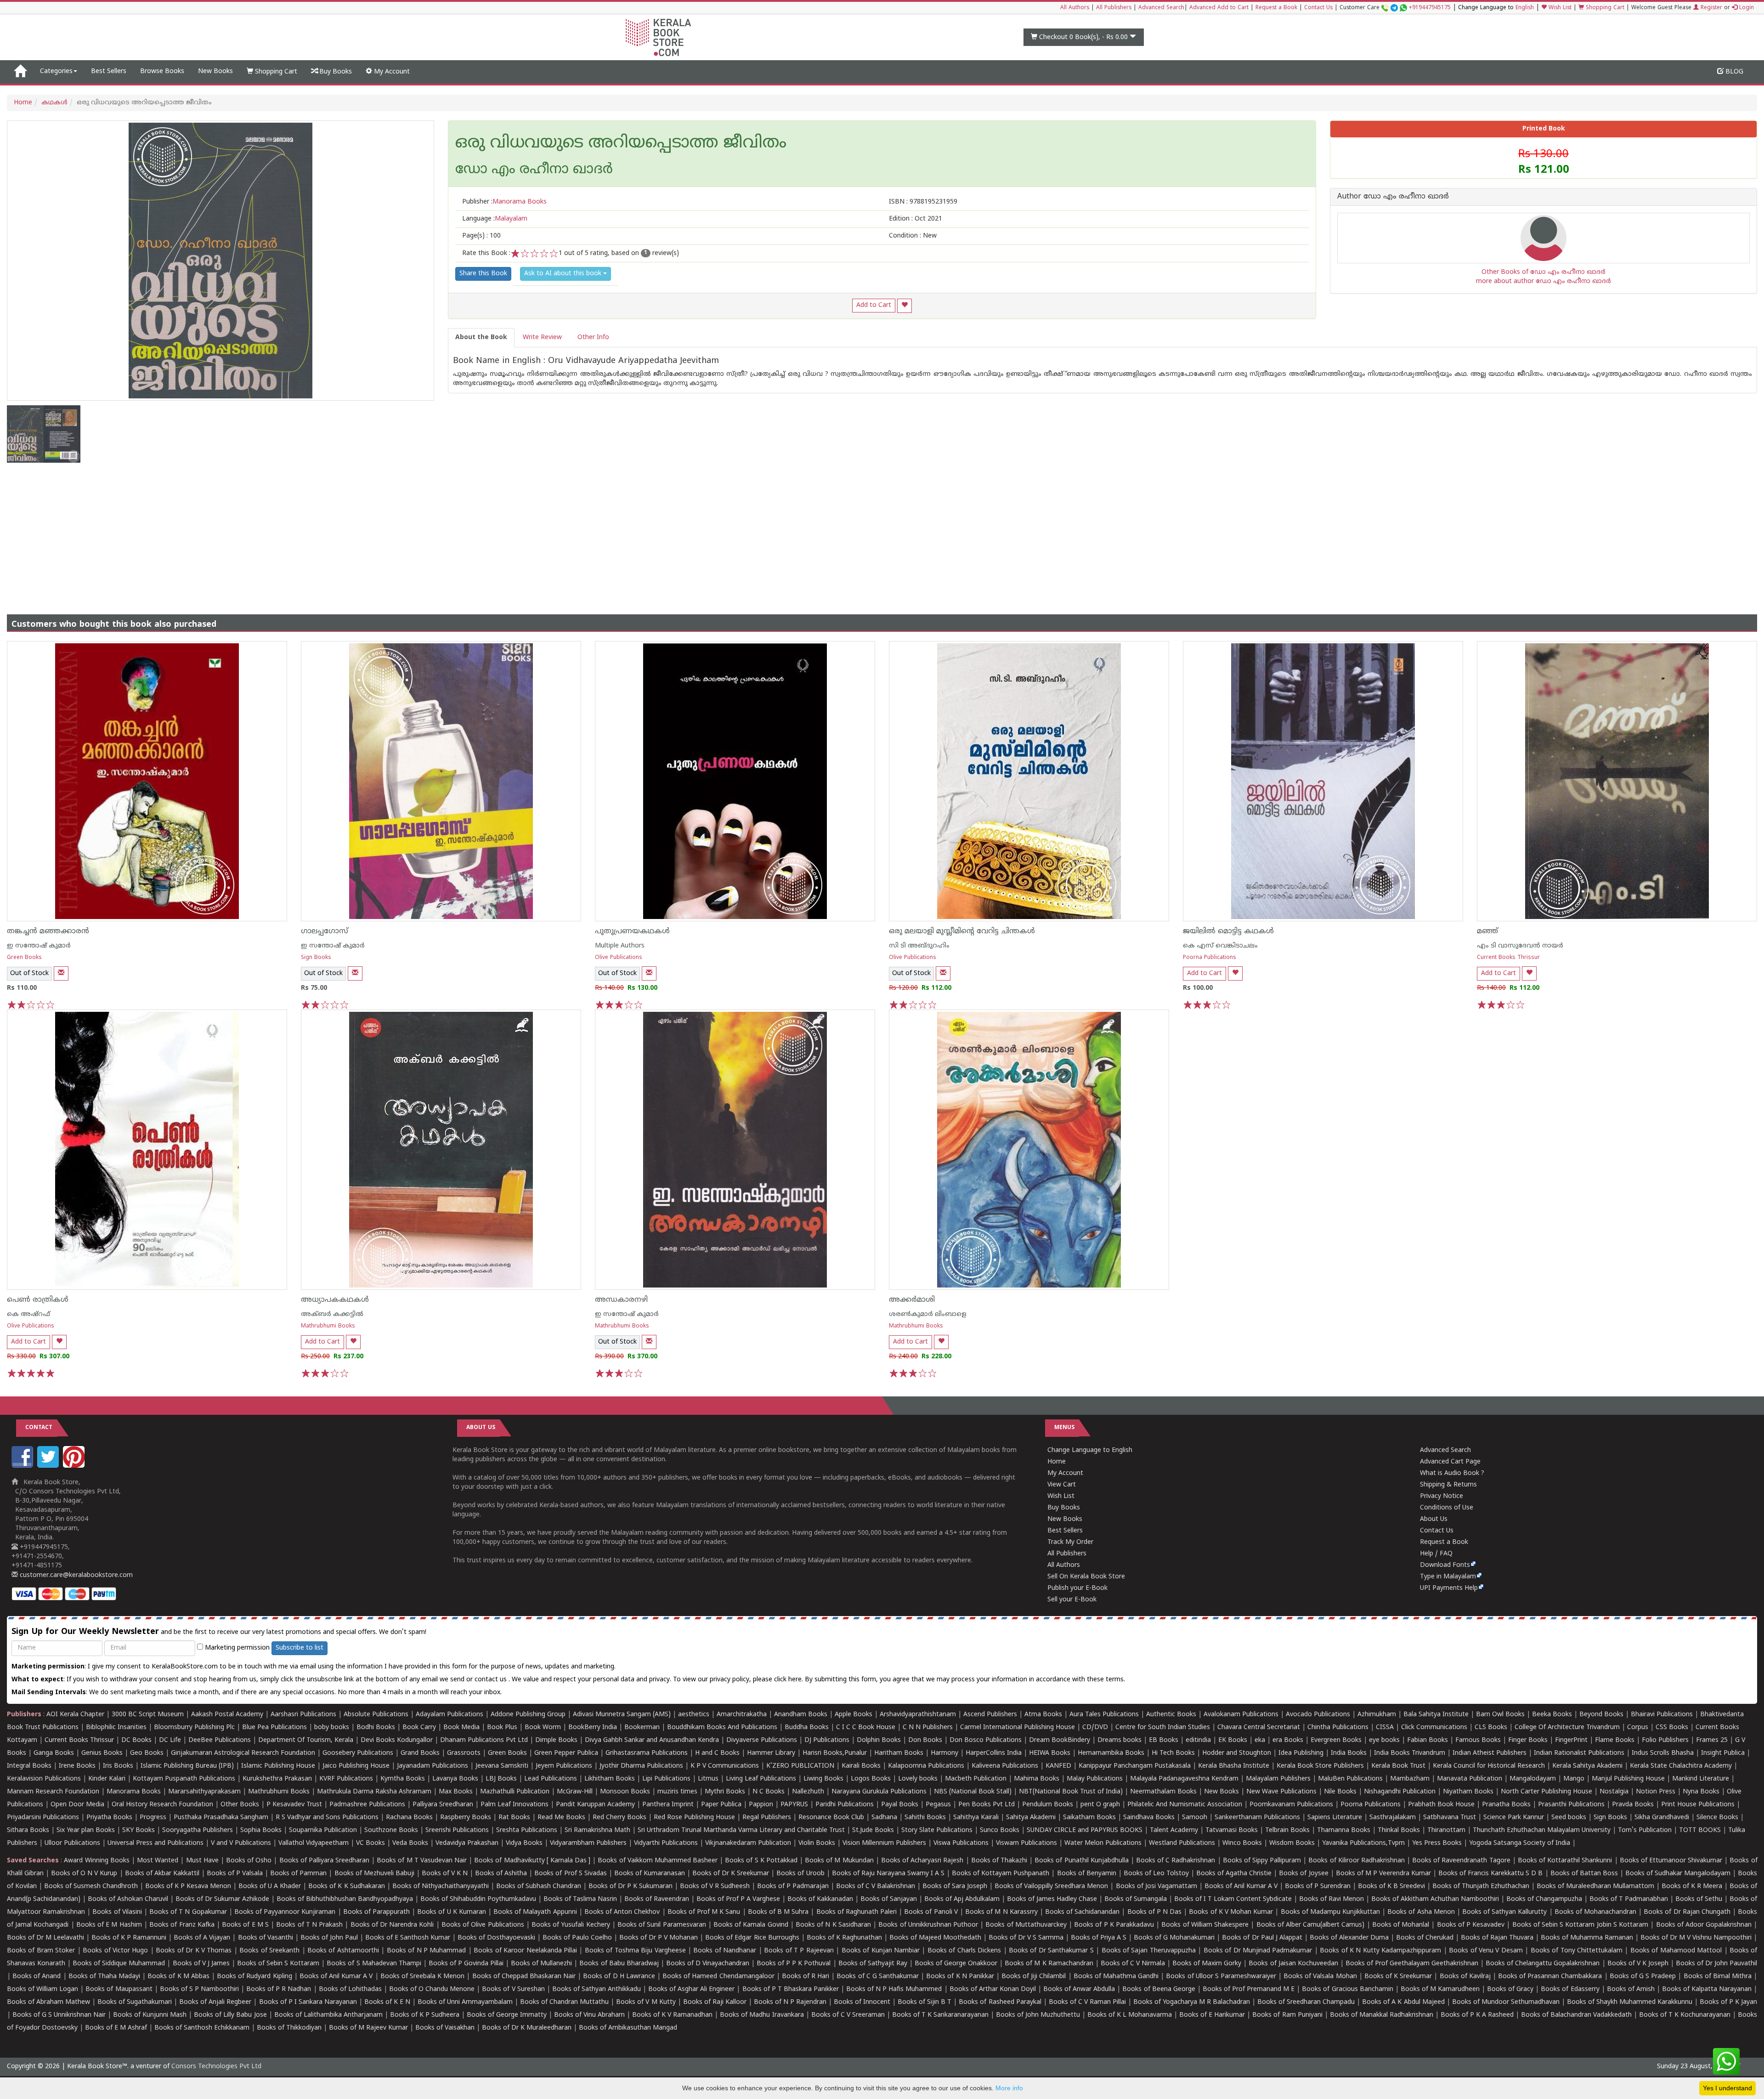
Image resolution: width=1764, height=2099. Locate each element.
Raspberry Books (466, 1818)
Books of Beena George (1159, 1989)
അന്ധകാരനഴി (621, 1300)
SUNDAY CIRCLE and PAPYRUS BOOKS (1085, 1830)
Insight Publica (1723, 1753)
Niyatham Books (1468, 1792)
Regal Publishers (767, 1818)
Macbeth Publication (976, 1779)
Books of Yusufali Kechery (571, 1925)
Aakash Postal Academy (228, 1715)
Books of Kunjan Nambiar (881, 1951)
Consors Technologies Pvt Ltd (216, 2067)
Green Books (24, 958)
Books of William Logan (42, 1989)
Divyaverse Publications (762, 1740)
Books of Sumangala (1136, 1899)
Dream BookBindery (1060, 1740)
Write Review (542, 338)
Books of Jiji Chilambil (1034, 1977)
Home (23, 103)
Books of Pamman (298, 1874)
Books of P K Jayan (1728, 2002)
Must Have (202, 1861)
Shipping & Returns (1448, 1485)
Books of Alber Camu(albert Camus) (1311, 1925)
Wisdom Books (1292, 1843)
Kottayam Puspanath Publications (184, 1779)
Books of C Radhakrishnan (1176, 1861)
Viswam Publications (1026, 1843)
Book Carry (419, 1727)
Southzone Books (391, 1830)
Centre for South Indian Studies (1163, 1727)
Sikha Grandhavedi (1662, 1818)
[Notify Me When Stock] (61, 973)
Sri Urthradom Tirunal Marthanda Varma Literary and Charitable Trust (741, 1830)
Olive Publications (619, 958)
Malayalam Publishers (1278, 1779)
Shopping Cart (1604, 8)
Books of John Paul (329, 1938)
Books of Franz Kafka (182, 1925)
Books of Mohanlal (1401, 1925)
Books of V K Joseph (1638, 1964)
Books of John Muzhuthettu (1038, 2015)
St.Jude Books (873, 1830)
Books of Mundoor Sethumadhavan (1506, 2002)
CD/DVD (1095, 1727)
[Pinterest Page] (75, 1466)
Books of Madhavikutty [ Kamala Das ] (532, 1861)
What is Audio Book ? (1452, 1473)
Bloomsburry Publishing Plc (194, 1727)
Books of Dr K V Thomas (194, 1951)
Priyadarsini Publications (43, 1818)
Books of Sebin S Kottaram (278, 1964)
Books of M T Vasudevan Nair (422, 1861)
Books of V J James (201, 1964)
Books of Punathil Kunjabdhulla (1081, 1861)
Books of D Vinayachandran (708, 1964)
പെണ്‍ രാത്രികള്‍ (38, 1300)
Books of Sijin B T (924, 2002)
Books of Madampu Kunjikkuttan (1330, 1912)
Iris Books (118, 1766)
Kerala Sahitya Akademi (1587, 1766)
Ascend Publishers (990, 1715)
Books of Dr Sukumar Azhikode (222, 1899)
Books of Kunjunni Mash (150, 2015)
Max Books (456, 1792)
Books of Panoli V (931, 1912)
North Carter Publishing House (1546, 1792)
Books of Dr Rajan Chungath (1687, 1912)
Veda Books (410, 1843)
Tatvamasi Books (1232, 1830)
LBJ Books (501, 1779)
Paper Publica (721, 1805)
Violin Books (817, 1843)
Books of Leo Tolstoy (1156, 1874)
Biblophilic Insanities (116, 1727)
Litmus (708, 1779)
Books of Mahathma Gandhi (1116, 1977)
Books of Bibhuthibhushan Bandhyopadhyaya (345, 1899)
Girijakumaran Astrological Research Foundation (243, 1753)
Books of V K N (445, 1874)
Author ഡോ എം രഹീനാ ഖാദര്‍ (1393, 197)
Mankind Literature (1701, 1779)
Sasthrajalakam (1393, 1818)
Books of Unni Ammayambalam (465, 2002)
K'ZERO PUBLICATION (800, 1766)
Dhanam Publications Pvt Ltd (484, 1740)
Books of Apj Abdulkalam (962, 1899)
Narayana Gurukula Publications (879, 1792)
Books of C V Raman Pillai (1087, 2002)
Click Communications (1434, 1727)
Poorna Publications (1210, 958)
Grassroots (464, 1753)
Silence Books (1717, 1818)
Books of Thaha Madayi (104, 1977)
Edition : (916, 219)
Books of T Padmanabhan (1629, 1899)
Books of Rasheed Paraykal (1000, 2002)
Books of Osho (249, 1861)
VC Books (370, 1843)
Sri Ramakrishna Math (597, 1830)
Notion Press (1656, 1792)
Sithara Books (28, 1830)
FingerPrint (1571, 1740)
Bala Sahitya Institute (1436, 1715)
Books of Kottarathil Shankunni (1565, 1861)
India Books (1349, 1753)
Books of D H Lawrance (619, 1977)
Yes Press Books (1437, 1843)
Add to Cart (874, 305)
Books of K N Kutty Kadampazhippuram (1380, 1951)
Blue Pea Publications (274, 1727)
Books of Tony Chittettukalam (1577, 1951)
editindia (1198, 1740)
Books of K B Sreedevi (1391, 1886)
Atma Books (1043, 1715)
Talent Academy (1174, 1830)
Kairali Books (861, 1766)
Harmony (944, 1753)
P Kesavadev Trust (294, 1805)
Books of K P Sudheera (425, 2015)
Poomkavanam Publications (1291, 1805)
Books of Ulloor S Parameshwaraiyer (1221, 1977)
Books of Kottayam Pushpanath (1001, 1874)
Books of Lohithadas (350, 1989)
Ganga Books (54, 1753)
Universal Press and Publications (155, 1843)
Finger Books (1528, 1740)
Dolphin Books (879, 1740)
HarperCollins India (994, 1753)
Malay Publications (1095, 1779)
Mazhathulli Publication (515, 1792)
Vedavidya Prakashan (467, 1843)
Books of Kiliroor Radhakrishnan (1356, 1861)
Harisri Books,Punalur (835, 1753)
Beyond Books (1601, 1715)
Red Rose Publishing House (694, 1818)
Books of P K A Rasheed (1477, 2015)
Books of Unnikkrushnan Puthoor (928, 1925)
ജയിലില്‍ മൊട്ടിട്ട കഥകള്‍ (1228, 931)
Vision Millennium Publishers (884, 1843)
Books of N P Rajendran (790, 2002)
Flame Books (1615, 1740)
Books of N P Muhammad (427, 1951)
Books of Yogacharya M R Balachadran (1192, 2002)
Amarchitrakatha (742, 1715)
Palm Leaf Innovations (514, 1805)
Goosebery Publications (358, 1753)
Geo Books (147, 1753)
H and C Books (717, 1753)
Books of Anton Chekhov (622, 1912)
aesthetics (694, 1715)
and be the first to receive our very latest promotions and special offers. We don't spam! (219, 1632)
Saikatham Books (1089, 1818)
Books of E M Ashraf (116, 2028)
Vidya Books (524, 1843)
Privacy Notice (1442, 1496)
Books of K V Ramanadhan (672, 2015)
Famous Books (1478, 1740)
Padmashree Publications (367, 1805)
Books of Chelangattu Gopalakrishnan (1543, 1964)
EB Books (1164, 1740)
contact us (492, 1680)
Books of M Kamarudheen (1440, 1989)
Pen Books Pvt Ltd (987, 1805)
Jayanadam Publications (433, 1766)
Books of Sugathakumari (135, 2002)
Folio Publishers (1665, 1740)
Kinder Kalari (107, 1779)
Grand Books (420, 1753)
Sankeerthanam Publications (1257, 1818)
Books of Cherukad (1425, 1938)
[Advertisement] (882, 532)
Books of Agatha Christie (1234, 1874)
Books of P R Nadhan (279, 1989)
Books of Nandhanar (725, 1951)
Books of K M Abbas (178, 1977)
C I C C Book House (866, 1727)
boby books (332, 1727)
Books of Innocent (862, 2002)
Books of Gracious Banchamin (1347, 1989)
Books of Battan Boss (1584, 1874)
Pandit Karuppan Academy (595, 1805)
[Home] (20, 72)
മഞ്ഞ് (1487, 931)
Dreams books (1119, 1740)
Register (1710, 8)
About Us (1434, 1519)
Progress (153, 1818)
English (1525, 8)
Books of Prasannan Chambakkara (1550, 1977)
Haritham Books (899, 1753)
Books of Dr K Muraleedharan (527, 2028)
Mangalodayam (1533, 1779)
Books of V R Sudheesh (715, 1886)
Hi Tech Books (1173, 1753)
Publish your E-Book (1077, 1588)
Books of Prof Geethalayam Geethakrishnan (1412, 1964)
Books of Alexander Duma (1349, 1938)
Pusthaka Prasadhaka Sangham (221, 1818)
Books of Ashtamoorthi (343, 1951)
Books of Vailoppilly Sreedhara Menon (1051, 1886)
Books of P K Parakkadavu (1114, 1925)
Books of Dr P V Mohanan (659, 1938)
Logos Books (871, 1779)
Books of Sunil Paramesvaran (662, 1925)
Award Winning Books (96, 1861)
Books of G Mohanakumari (1174, 1938)
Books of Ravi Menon (1331, 1899)
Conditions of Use (1447, 1508)
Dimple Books (556, 1740)
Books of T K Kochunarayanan (1685, 2015)
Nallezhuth (808, 1792)
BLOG (1733, 72)
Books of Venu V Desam (1486, 1951)
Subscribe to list (300, 1648)
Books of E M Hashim (109, 1925)
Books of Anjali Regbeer (215, 2002)
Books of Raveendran (657, 1899)
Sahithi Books (925, 1818)
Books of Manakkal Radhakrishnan (1382, 2015)
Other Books (240, 1805)
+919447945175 (1430, 8)
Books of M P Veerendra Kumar (1383, 1874)
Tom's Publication (1645, 1830)
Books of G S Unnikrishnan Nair (59, 2015)
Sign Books (316, 958)
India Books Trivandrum (1410, 1753)
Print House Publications (1698, 1805)
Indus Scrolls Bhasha (1663, 1753)
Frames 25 (1712, 1740)
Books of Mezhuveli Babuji (374, 1874)
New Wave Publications (1281, 1792)
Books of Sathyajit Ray (873, 1964)
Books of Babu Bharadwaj (619, 1964)
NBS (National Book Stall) (973, 1792)
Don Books (925, 1740)
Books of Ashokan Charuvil (128, 1899)
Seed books (1569, 1818)
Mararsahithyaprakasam (204, 1792)
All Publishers (1114, 8)
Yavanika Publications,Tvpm (1363, 1843)
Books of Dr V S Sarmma (1026, 1938)
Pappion (761, 1805)
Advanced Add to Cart (1219, 8)
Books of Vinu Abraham (589, 2015)
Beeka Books (1552, 1715)
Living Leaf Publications (761, 1779)
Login (1746, 8)
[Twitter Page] (49, 1466)
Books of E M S (245, 1925)
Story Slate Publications (937, 1830)
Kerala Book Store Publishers (1320, 1766)
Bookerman (642, 1727)
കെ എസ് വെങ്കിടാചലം (1220, 946)
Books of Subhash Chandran (539, 1886)
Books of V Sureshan (513, 1989)
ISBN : (923, 202)
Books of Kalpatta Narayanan (1707, 1989)
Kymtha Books (403, 1779)
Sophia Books (261, 1830)
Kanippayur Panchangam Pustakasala (1135, 1766)
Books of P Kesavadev (1471, 1925)
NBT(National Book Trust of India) (1071, 1792)
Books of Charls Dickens (964, 1951)
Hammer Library (771, 1753)
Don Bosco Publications (986, 1740)
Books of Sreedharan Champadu (1306, 2002)
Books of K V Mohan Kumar (1231, 1912)
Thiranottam (1446, 1830)
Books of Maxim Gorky (1207, 1964)
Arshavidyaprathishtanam (918, 1715)
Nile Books (1340, 1792)
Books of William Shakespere (1205, 1925)
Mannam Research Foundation (53, 1792)
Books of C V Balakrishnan (876, 1886)
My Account (391, 72)
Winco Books (1242, 1843)
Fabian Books (1428, 1740)
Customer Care (1395, 8)
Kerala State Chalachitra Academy (1681, 1766)
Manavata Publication (1470, 1779)
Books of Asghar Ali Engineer (691, 1989)
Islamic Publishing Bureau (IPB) (187, 1766)
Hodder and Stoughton (1237, 1753)
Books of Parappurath (376, 1912)
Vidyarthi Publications (666, 1843)
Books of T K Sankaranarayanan (940, 2015)
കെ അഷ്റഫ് (28, 1314)
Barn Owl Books (1500, 1715)
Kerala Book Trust (1398, 1766)
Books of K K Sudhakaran (346, 1886)
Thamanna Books (1344, 1830)
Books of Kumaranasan (650, 1874)
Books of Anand (37, 1977)
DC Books (136, 1740)
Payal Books (900, 1805)
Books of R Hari (806, 1977)
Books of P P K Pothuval (794, 1964)
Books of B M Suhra (778, 1912)
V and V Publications (241, 1843)
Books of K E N (387, 2002)
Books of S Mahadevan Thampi (374, 1964)
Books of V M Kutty (646, 2002)
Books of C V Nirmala (1133, 1964)
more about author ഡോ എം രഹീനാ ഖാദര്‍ (1543, 281)
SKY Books (139, 1830)
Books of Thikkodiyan (289, 2028)
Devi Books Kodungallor (397, 1740)
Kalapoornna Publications (926, 1766)
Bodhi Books (376, 1727)
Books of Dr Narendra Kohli (392, 1925)
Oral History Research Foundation (162, 1805)
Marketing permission (236, 1648)
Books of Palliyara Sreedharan (324, 1861)
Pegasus (938, 1805)
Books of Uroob (800, 1874)
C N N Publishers (928, 1727)
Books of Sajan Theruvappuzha (1149, 1951)
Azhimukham (1377, 1715)
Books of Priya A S (1099, 1938)
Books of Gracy (1510, 1989)
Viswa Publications (961, 1843)
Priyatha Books (109, 1818)
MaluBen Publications (1350, 1779)
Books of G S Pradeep (1643, 1977)
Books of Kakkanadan (820, 1899)
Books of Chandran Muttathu (564, 2002)
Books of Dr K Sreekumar (731, 1874)
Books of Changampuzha (1544, 1899)
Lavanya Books (455, 1779)
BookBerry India (593, 1727)
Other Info (593, 338)
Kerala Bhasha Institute (1234, 1766)
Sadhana (884, 1818)
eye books (1384, 1740)
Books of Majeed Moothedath (935, 1938)
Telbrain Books (1287, 1830)
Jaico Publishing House (356, 1766)
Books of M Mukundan (839, 1861)
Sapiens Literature (1335, 1818)
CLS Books (1491, 1727)
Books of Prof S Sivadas (570, 1874)
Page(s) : (481, 236)
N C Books (769, 1792)
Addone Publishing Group (528, 1715)
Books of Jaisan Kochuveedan (1293, 1964)
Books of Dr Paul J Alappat (1262, 1938)
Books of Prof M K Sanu (704, 1912)
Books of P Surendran (1318, 1886)
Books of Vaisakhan (445, 2028)
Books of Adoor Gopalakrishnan (1704, 1925)
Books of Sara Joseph (955, 1886)
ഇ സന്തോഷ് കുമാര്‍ (39, 946)
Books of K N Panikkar (960, 1977)
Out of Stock (29, 973)
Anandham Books (801, 1715)
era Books (1288, 1740)
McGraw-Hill (575, 1792)
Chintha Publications (1338, 1727)
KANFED (1058, 1766)
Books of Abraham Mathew (48, 2002)
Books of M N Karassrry (1001, 1912)
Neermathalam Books (1163, 1792)
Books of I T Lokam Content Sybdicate (1233, 1899)
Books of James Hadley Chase (1052, 1899)
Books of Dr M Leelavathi (45, 1938)
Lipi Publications (666, 1779)
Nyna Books (1701, 1792)
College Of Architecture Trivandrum (1567, 1727)
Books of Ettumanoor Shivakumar (1671, 1861)
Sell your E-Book (1072, 1600)
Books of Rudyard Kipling (254, 1977)
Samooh (1195, 1818)
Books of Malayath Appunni (535, 1912)
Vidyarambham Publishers (588, 1843)
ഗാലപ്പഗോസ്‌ (325, 931)
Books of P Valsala (235, 1874)
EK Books (1233, 1740)
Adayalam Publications (449, 1715)
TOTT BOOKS (1700, 1830)
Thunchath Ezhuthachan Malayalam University (1542, 1830)
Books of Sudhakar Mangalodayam (1678, 1874)
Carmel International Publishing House (1018, 1727)
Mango (1574, 1779)
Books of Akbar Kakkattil (162, 1874)
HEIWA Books (1050, 1753)
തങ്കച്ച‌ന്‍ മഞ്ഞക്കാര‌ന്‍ (48, 931)
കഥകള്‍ (54, 103)
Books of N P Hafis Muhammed (894, 1989)
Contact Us (1318, 8)
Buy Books (335, 72)
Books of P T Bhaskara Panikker (791, 1989)
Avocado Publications (1318, 1715)
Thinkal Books (1399, 1830)
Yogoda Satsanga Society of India (1520, 1843)
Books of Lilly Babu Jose (230, 2015)
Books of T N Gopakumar (188, 1912)
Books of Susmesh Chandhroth (91, 1886)
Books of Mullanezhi (541, 1964)
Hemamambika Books (1111, 1753)
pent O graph (1100, 1805)
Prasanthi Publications (1571, 1805)
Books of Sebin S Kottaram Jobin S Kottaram (1580, 1925)
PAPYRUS (794, 1805)
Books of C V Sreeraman (848, 2015)
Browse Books (162, 71)
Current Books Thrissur (1508, 958)
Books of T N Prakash (309, 1925)
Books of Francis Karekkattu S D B (1490, 1874)
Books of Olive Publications (483, 1925)
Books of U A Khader (270, 1886)
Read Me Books (561, 1818)
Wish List (1559, 8)
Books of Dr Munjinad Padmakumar (1258, 1951)
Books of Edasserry (1570, 1989)
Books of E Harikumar (1212, 2015)
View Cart (1062, 1485)
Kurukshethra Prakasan (277, 1779)
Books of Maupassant (119, 1989)
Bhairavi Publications (1662, 1715)
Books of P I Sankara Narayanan (308, 2002)
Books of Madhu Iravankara (762, 2015)
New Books (215, 71)
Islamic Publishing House (278, 1766)
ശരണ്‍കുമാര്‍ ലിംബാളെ (928, 1314)
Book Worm (543, 1727)
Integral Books (29, 1766)
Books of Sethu (1699, 1899)
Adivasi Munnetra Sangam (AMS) (622, 1715)
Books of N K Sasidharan (833, 1925)
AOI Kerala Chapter (75, 1715)
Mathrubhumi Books (328, 1326)
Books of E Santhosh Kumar (408, 1938)
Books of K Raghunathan (844, 1938)
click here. (789, 1680)
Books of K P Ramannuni (129, 1938)
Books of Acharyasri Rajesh (922, 1861)
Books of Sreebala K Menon (423, 1977)
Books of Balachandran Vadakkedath (1576, 2015)
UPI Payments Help (1449, 1588)
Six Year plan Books (86, 1830)
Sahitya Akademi (1031, 1818)
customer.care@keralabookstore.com (75, 1575)
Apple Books (854, 1715)
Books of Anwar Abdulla (1079, 1989)
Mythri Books (725, 1792)
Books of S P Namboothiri (199, 1989)
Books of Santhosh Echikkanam (202, 2028)
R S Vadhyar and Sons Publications (327, 1818)
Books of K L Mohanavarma (1130, 2015)
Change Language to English (1090, 1450)
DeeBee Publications (220, 1740)
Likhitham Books (610, 1779)
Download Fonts (1445, 1565)
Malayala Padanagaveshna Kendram (1184, 1779)
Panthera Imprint (668, 1805)
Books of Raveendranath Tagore (1461, 1861)
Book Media (461, 1727)
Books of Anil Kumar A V (1241, 1886)
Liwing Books (823, 1779)
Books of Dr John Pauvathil (1716, 1964)
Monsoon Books (625, 1792)
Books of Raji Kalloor (715, 2002)
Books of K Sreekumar (1398, 1977)
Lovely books (918, 1779)
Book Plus (502, 1727)
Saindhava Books (1149, 1818)
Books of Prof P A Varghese (738, 1899)
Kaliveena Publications (1005, 1766)
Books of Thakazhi (999, 1861)
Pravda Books (1633, 1805)
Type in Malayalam (1448, 1577)
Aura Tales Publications (1104, 1715)
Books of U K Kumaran (452, 1912)
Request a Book (1276, 8)
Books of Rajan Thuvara (1497, 1938)
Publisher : (504, 202)
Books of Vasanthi (266, 1938)
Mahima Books (1037, 1779)
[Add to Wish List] (905, 306)
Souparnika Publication (323, 1830)
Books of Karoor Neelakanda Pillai (525, 1951)
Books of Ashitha (501, 1874)
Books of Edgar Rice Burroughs (752, 1938)
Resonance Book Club (831, 1818)
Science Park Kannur (1514, 1818)
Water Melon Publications (1103, 1843)
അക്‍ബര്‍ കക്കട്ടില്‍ (332, 1314)
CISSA (1385, 1727)
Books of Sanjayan (889, 1899)
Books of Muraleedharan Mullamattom (1595, 1886)
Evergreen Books (1336, 1740)
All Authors (1075, 8)
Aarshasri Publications (303, 1715)
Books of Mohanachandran (1595, 1912)
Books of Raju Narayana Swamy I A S (888, 1874)
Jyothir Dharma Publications (641, 1766)
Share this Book (483, 274)
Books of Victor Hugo (115, 1951)
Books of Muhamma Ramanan (1587, 1938)
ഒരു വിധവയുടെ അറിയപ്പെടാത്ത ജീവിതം (621, 144)
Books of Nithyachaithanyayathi (441, 1886)
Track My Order (1070, 1542)
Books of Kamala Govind (751, 1925)
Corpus (1638, 1727)
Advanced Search (1161, 8)
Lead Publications (551, 1779)
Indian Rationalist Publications (1579, 1753)
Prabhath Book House (1441, 1805)
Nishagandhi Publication (1400, 1792)
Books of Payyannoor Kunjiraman (285, 1912)
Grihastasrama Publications (647, 1753)
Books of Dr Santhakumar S (1051, 1951)
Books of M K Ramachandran (1049, 1964)
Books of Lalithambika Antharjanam (328, 2015)
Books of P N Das (1155, 1912)
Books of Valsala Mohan (1320, 1977)
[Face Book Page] (23, 1466)
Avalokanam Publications (1241, 1715)
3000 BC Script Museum (148, 1715)
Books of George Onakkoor (956, 1964)
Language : (495, 219)
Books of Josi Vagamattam (1156, 1886)
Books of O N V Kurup (84, 1874)
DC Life (170, 1740)
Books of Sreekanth (269, 1951)
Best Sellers (109, 71)
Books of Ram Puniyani (1287, 2015)
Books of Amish (1631, 1989)
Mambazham (1410, 1779)
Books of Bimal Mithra (1718, 1977)
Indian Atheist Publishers (1490, 1753)
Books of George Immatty (507, 2015)
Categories (56, 71)
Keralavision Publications (44, 1779)
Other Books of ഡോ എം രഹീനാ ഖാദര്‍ (1543, 272)
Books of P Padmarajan (793, 1886)
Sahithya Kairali (976, 1818)
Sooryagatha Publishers (198, 1830)
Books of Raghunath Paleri (857, 1912)
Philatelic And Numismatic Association (1185, 1805)
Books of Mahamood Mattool (1676, 1951)
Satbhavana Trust (1450, 1818)
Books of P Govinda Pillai (466, 1964)
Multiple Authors (620, 946)
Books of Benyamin (1087, 1874)
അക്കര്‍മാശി (912, 1300)
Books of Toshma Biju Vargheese (635, 1951)
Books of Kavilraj (1465, 1977)
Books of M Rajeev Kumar (368, 2028)
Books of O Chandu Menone (432, 1989)
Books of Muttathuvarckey (1026, 1925)
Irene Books (77, 1766)
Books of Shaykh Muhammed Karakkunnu (1630, 2002)
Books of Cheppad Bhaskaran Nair (524, 1977)
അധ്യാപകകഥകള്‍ (335, 1300)
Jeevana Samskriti (502, 1766)
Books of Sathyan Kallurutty (1504, 1912)
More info (1009, 2088)
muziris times (677, 1792)
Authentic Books (1171, 1715)
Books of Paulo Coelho (577, 1938)
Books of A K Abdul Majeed (1403, 2002)
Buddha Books (807, 1727)
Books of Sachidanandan (1082, 1912)
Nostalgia (1614, 1792)
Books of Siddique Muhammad (119, 1964)
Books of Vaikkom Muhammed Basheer (658, 1861)
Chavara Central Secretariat (1259, 1727)
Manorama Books (134, 1792)
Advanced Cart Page (1450, 1462)
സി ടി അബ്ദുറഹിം (919, 946)
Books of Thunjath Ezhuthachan (1481, 1886)
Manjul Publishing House (1628, 1779)
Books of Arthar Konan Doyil (993, 1989)
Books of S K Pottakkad (761, 1861)
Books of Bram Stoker (41, 1951)
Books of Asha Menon (1421, 1912)
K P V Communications (725, 1766)
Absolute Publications (376, 1715)
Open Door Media (77, 1805)
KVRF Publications (346, 1779)
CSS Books (1672, 1727)
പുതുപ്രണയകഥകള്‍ (632, 931)
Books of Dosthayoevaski (496, 1938)
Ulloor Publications (72, 1843)
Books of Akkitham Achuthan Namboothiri (1435, 1899)
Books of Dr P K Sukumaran (630, 1886)
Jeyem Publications (564, 1766)
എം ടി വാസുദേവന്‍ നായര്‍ (1520, 946)
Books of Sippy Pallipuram (1262, 1861)
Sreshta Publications (527, 1830)
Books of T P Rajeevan (799, 1951)
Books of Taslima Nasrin (580, 1899)
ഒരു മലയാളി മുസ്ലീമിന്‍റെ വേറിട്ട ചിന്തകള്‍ (962, 931)
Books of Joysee (1303, 1874)
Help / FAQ (1436, 1554)
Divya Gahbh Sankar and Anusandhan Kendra (652, 1740)
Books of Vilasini (117, 1912)
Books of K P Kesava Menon (188, 1886)
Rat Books (514, 1818)
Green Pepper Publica (566, 1753)
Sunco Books (1000, 1830)
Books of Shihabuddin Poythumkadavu (478, 1899)
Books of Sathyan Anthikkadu (596, 1989)
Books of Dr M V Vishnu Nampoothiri (1696, 1938)
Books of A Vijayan (202, 1938)
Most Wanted (158, 1861)
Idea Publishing (1301, 1753)
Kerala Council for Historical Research (1489, 1766)
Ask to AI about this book (564, 274)
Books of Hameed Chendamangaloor (718, 1977)
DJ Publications (827, 1740)
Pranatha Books (1506, 1805)
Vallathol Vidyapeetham (314, 1843)
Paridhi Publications (845, 1805)
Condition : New (913, 236)
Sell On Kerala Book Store (1086, 1577)
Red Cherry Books (619, 1818)
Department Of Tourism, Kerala (306, 1740)
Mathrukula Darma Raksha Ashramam (374, 1792)
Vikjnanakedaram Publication (748, 1843)
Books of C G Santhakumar (878, 1977)
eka (1260, 1740)
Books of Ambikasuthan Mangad (628, 2028)
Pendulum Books (1048, 1805)
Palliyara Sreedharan (443, 1805)
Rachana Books (409, 1818)
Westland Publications (1183, 1843)
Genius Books (102, 1753)
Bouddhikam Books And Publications (722, 1727)
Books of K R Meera (1692, 1886)
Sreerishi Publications (457, 1830)
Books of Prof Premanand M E (1249, 1989)
